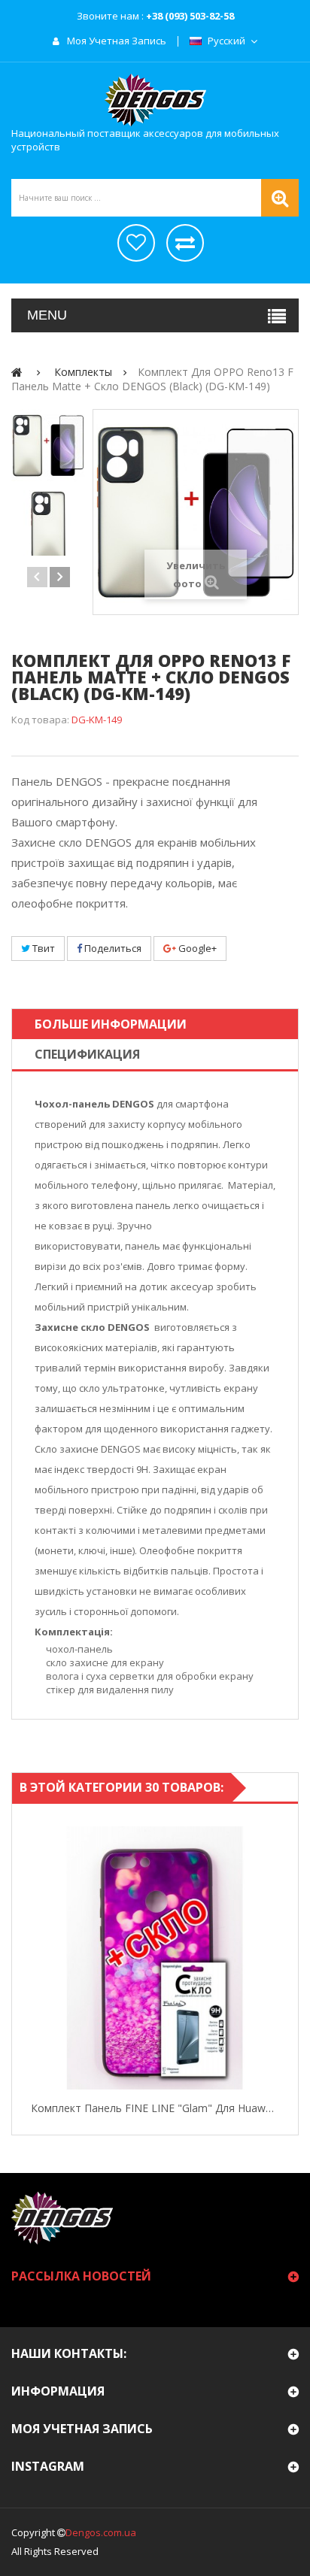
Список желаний (136, 243)
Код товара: (40, 720)
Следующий (60, 577)
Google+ (196, 948)
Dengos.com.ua (101, 2532)
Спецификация (87, 1054)
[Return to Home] (17, 372)
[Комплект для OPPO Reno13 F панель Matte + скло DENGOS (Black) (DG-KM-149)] (48, 446)
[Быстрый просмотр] (26, 1958)
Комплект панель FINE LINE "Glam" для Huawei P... (155, 2108)
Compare (284, 1958)
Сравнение (185, 243)
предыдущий (37, 577)
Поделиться (112, 948)
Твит (43, 948)
